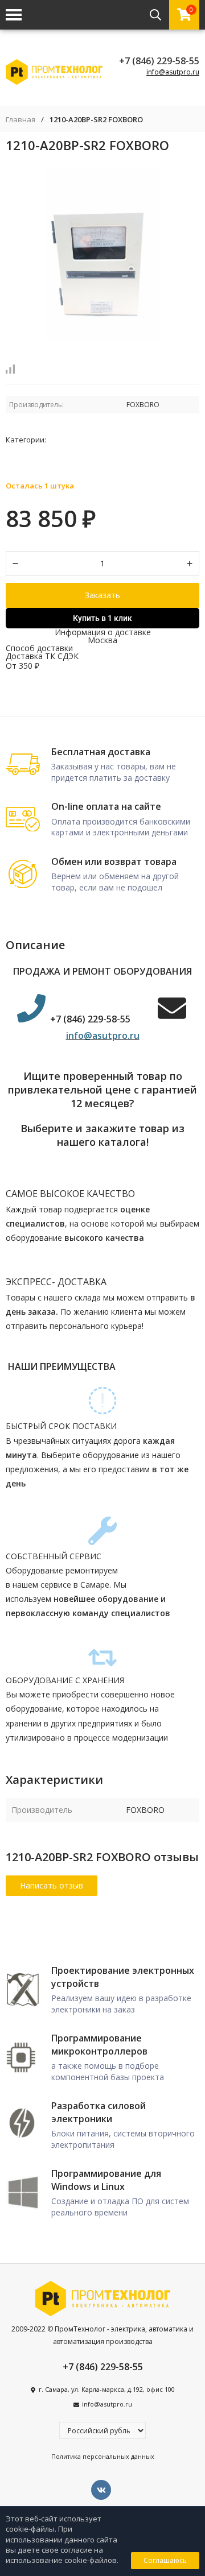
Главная (20, 120)
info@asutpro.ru (173, 72)
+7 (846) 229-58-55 (159, 61)
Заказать (102, 595)
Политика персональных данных (103, 2456)
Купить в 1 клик (102, 618)
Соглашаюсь (165, 2560)
